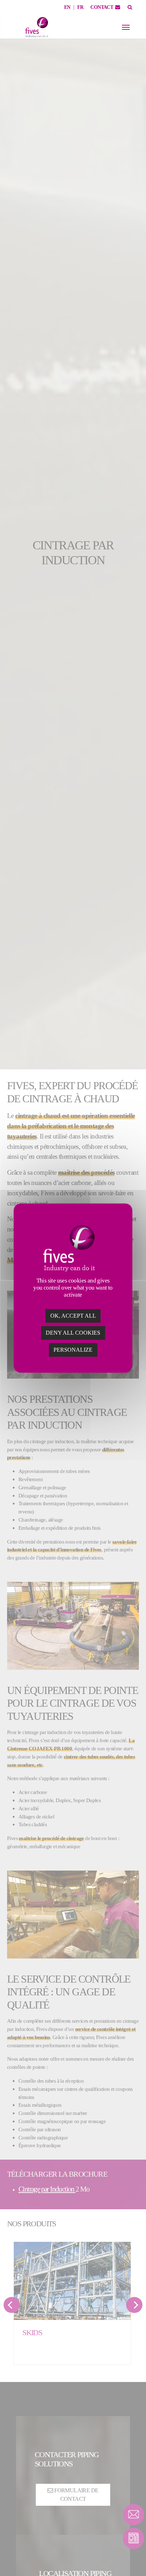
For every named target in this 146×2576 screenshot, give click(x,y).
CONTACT (102, 7)
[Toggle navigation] (126, 27)
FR (80, 7)
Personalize (73, 1350)
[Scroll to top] (134, 2558)
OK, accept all (73, 1316)
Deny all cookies (73, 1333)
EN (67, 7)
